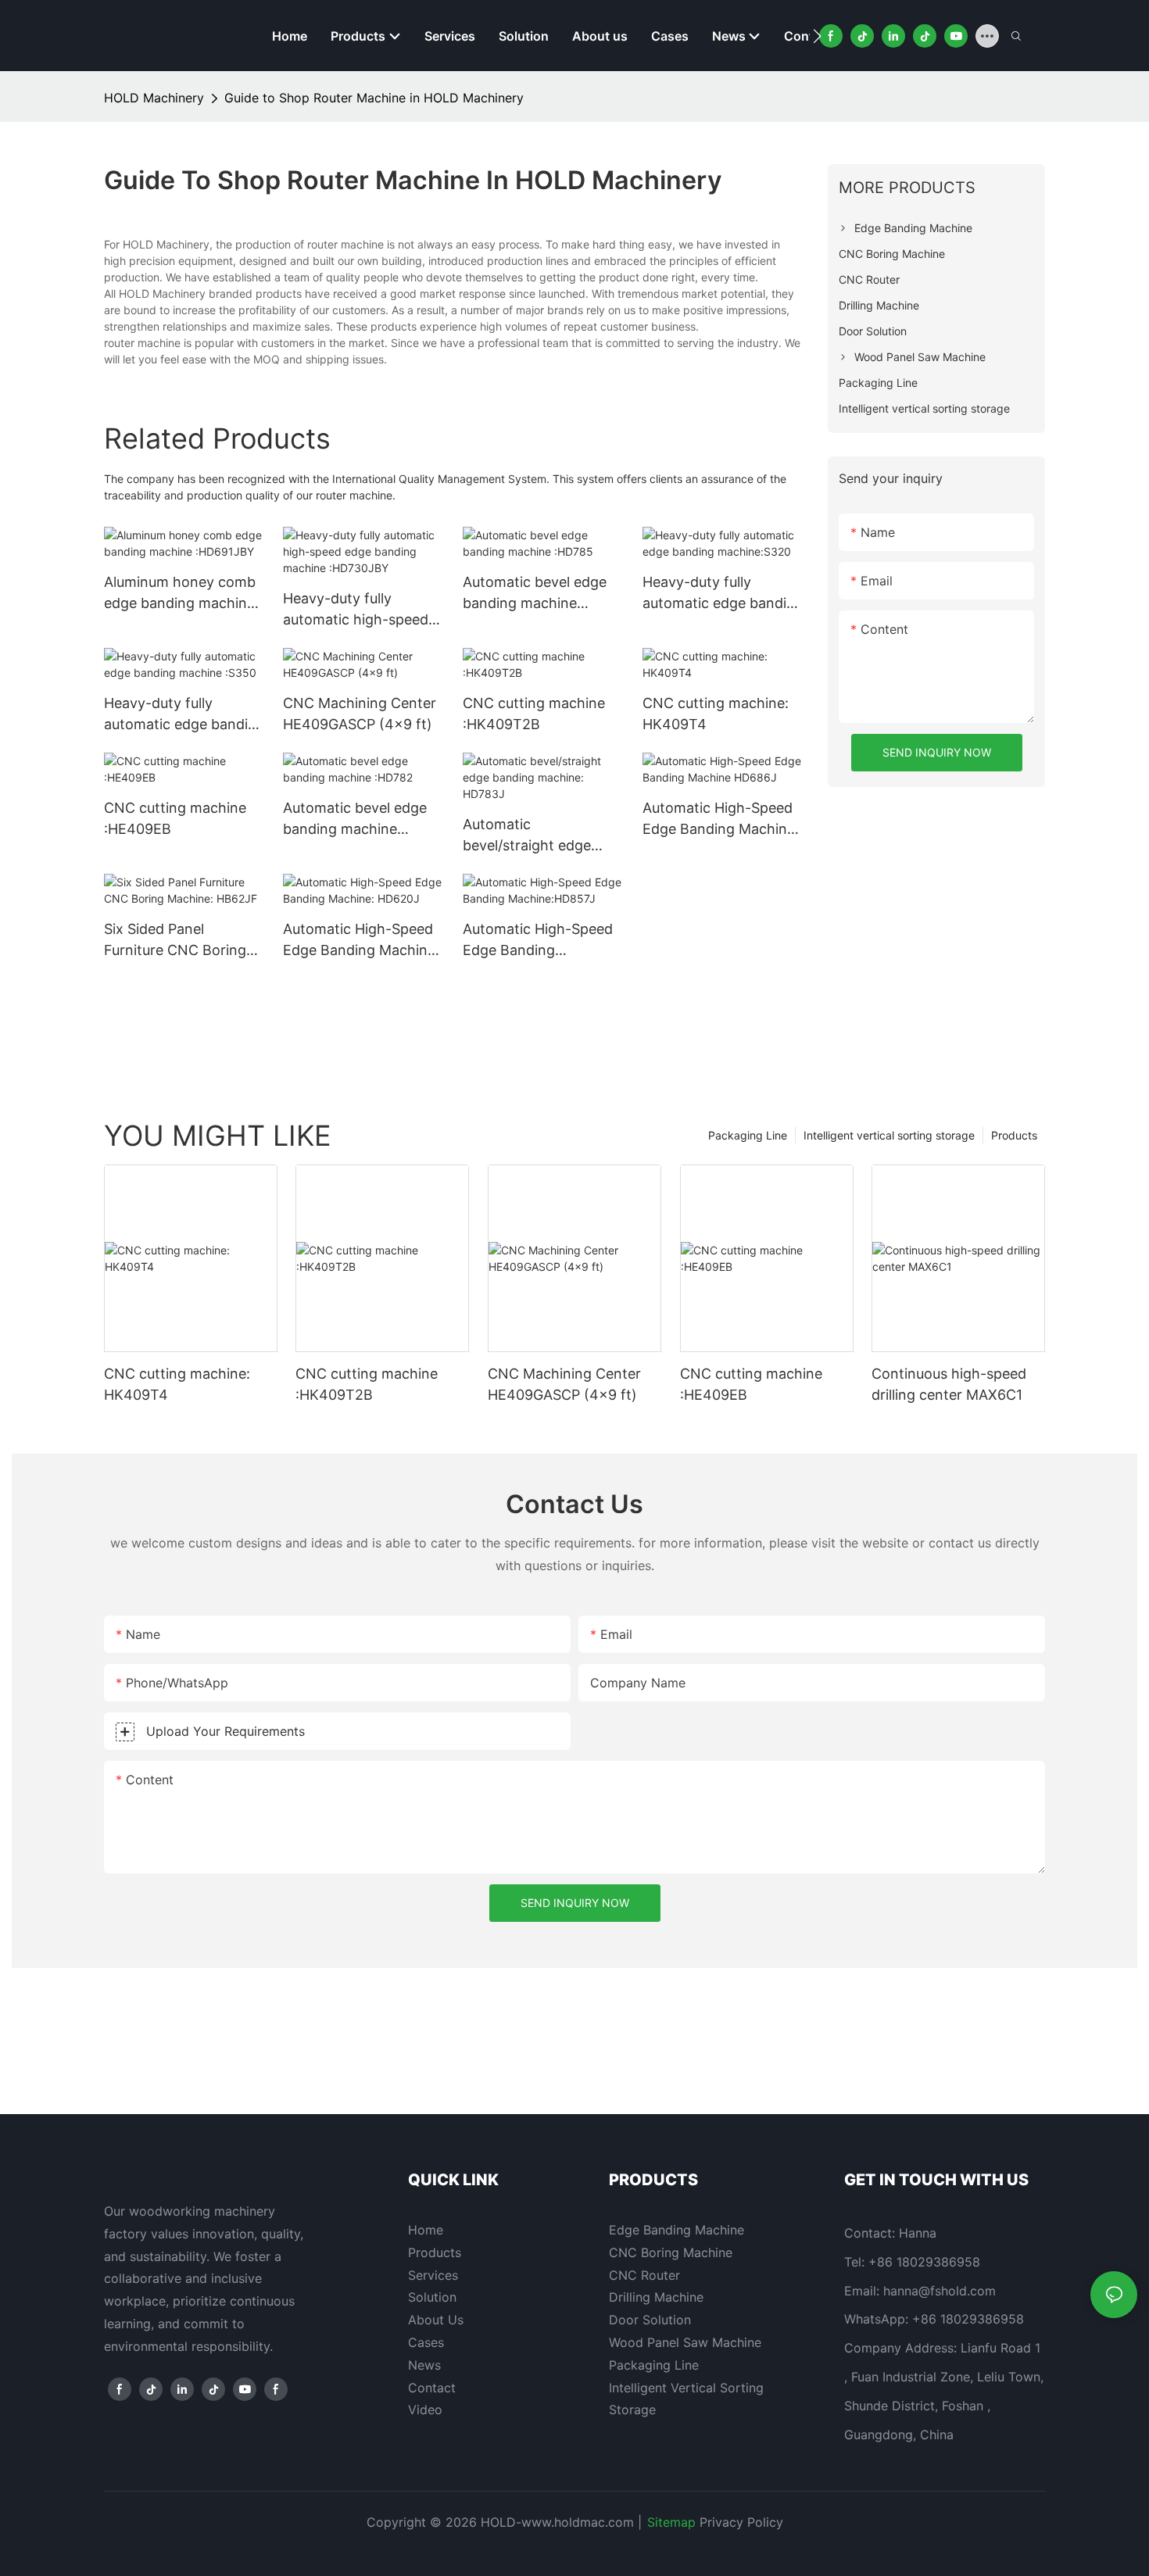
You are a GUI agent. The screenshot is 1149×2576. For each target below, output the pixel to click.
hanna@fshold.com (940, 2291)
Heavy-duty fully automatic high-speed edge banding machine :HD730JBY (358, 610)
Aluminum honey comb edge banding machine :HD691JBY (180, 594)
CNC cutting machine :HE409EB (175, 818)
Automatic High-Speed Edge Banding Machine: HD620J (361, 941)
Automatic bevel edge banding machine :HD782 (355, 819)
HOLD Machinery (154, 98)
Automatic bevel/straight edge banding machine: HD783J (527, 836)
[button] (817, 36)
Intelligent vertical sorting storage (889, 1135)
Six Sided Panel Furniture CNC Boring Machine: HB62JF (175, 941)
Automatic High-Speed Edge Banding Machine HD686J (719, 819)
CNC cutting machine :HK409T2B (534, 714)
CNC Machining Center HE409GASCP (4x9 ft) (360, 714)
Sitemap (671, 2522)
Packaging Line (748, 1135)
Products (1014, 1135)
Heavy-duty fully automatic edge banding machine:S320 (723, 594)
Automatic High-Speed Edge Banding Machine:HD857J (538, 941)
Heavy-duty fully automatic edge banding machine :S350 (184, 715)
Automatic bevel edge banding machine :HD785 (535, 594)
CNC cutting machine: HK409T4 (716, 714)
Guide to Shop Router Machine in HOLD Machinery (374, 98)
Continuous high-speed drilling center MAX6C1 (949, 1384)
